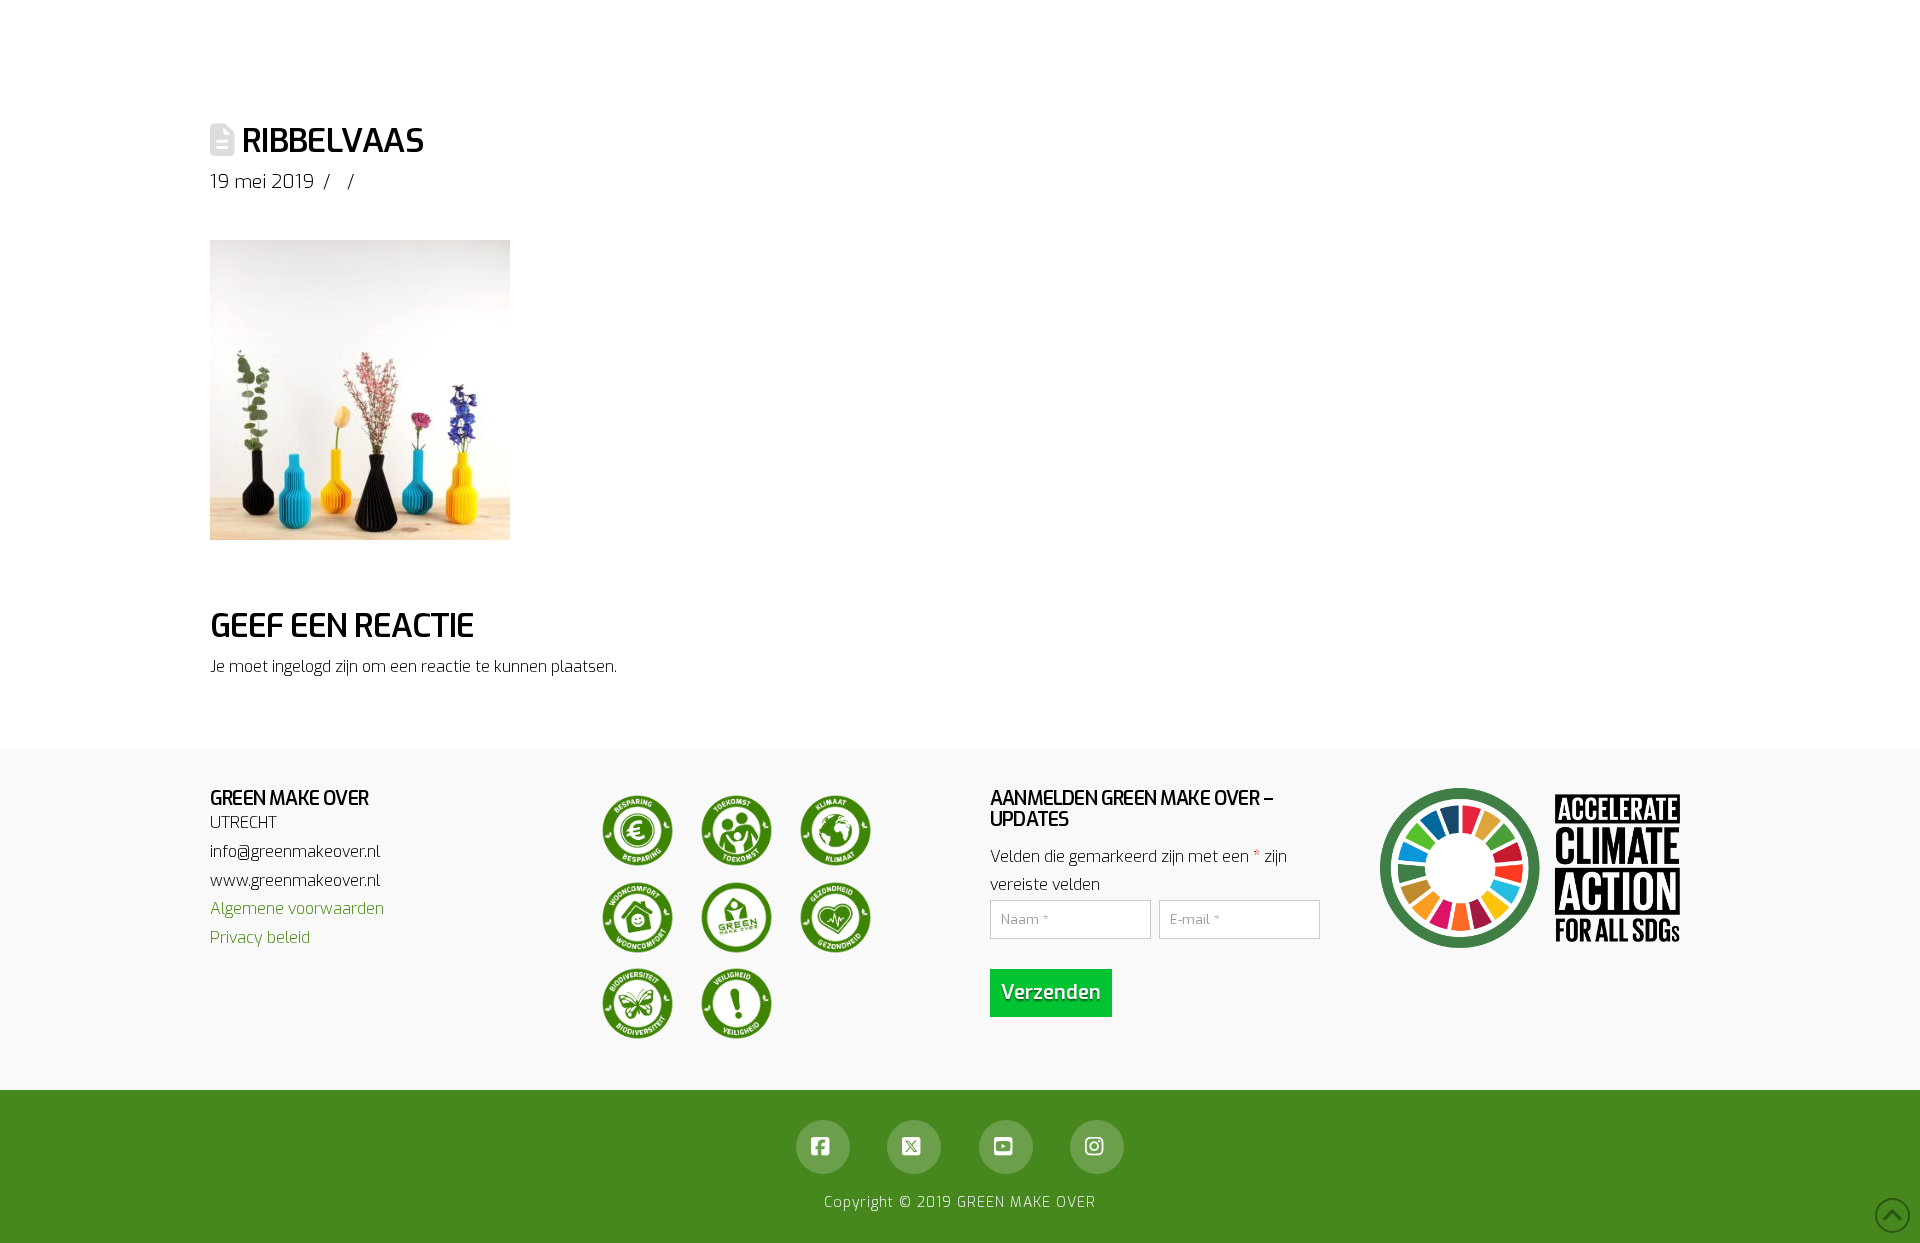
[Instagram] (1097, 1147)
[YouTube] (1006, 1147)
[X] (914, 1147)
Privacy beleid (260, 937)
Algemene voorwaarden (297, 908)
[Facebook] (823, 1147)
